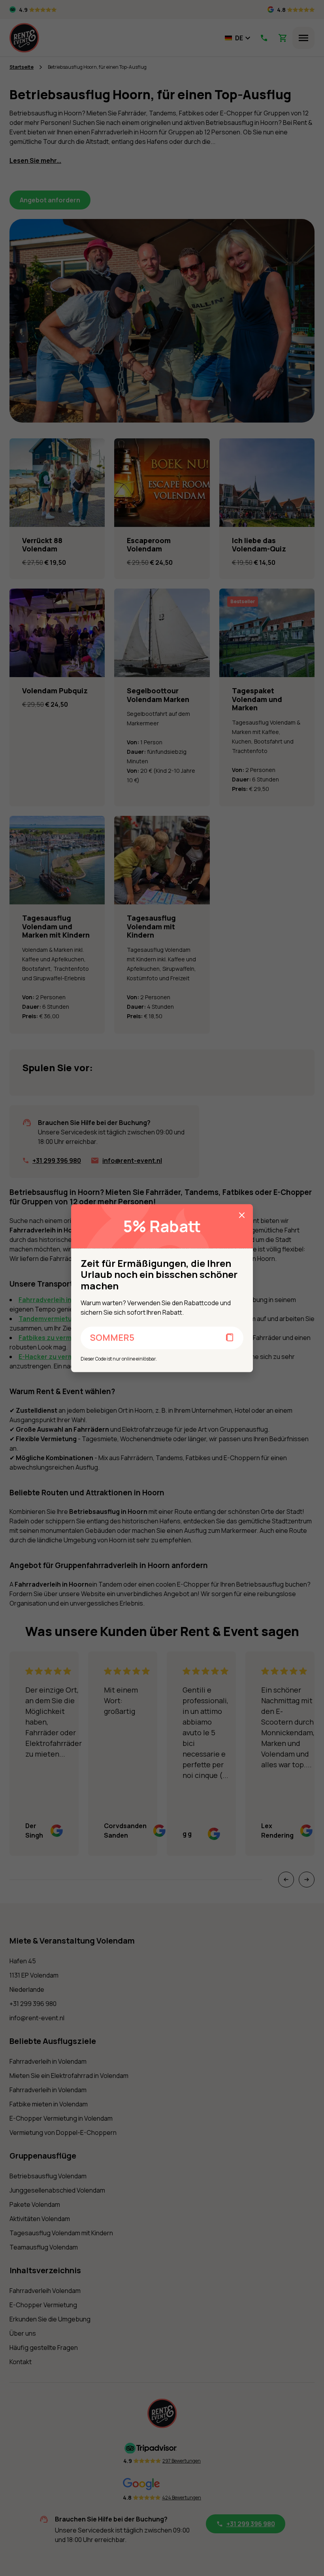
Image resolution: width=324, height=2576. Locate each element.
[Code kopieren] (230, 1338)
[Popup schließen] (242, 1215)
